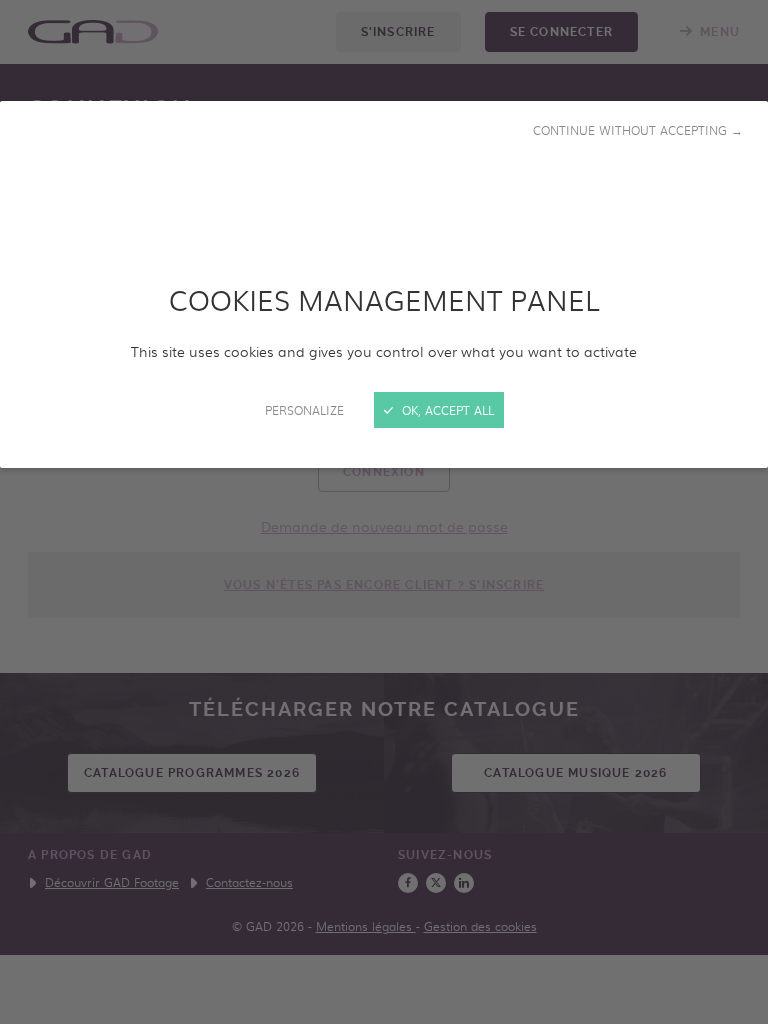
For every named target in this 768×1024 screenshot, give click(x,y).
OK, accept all (446, 410)
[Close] (384, 512)
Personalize (304, 410)
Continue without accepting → (638, 130)
